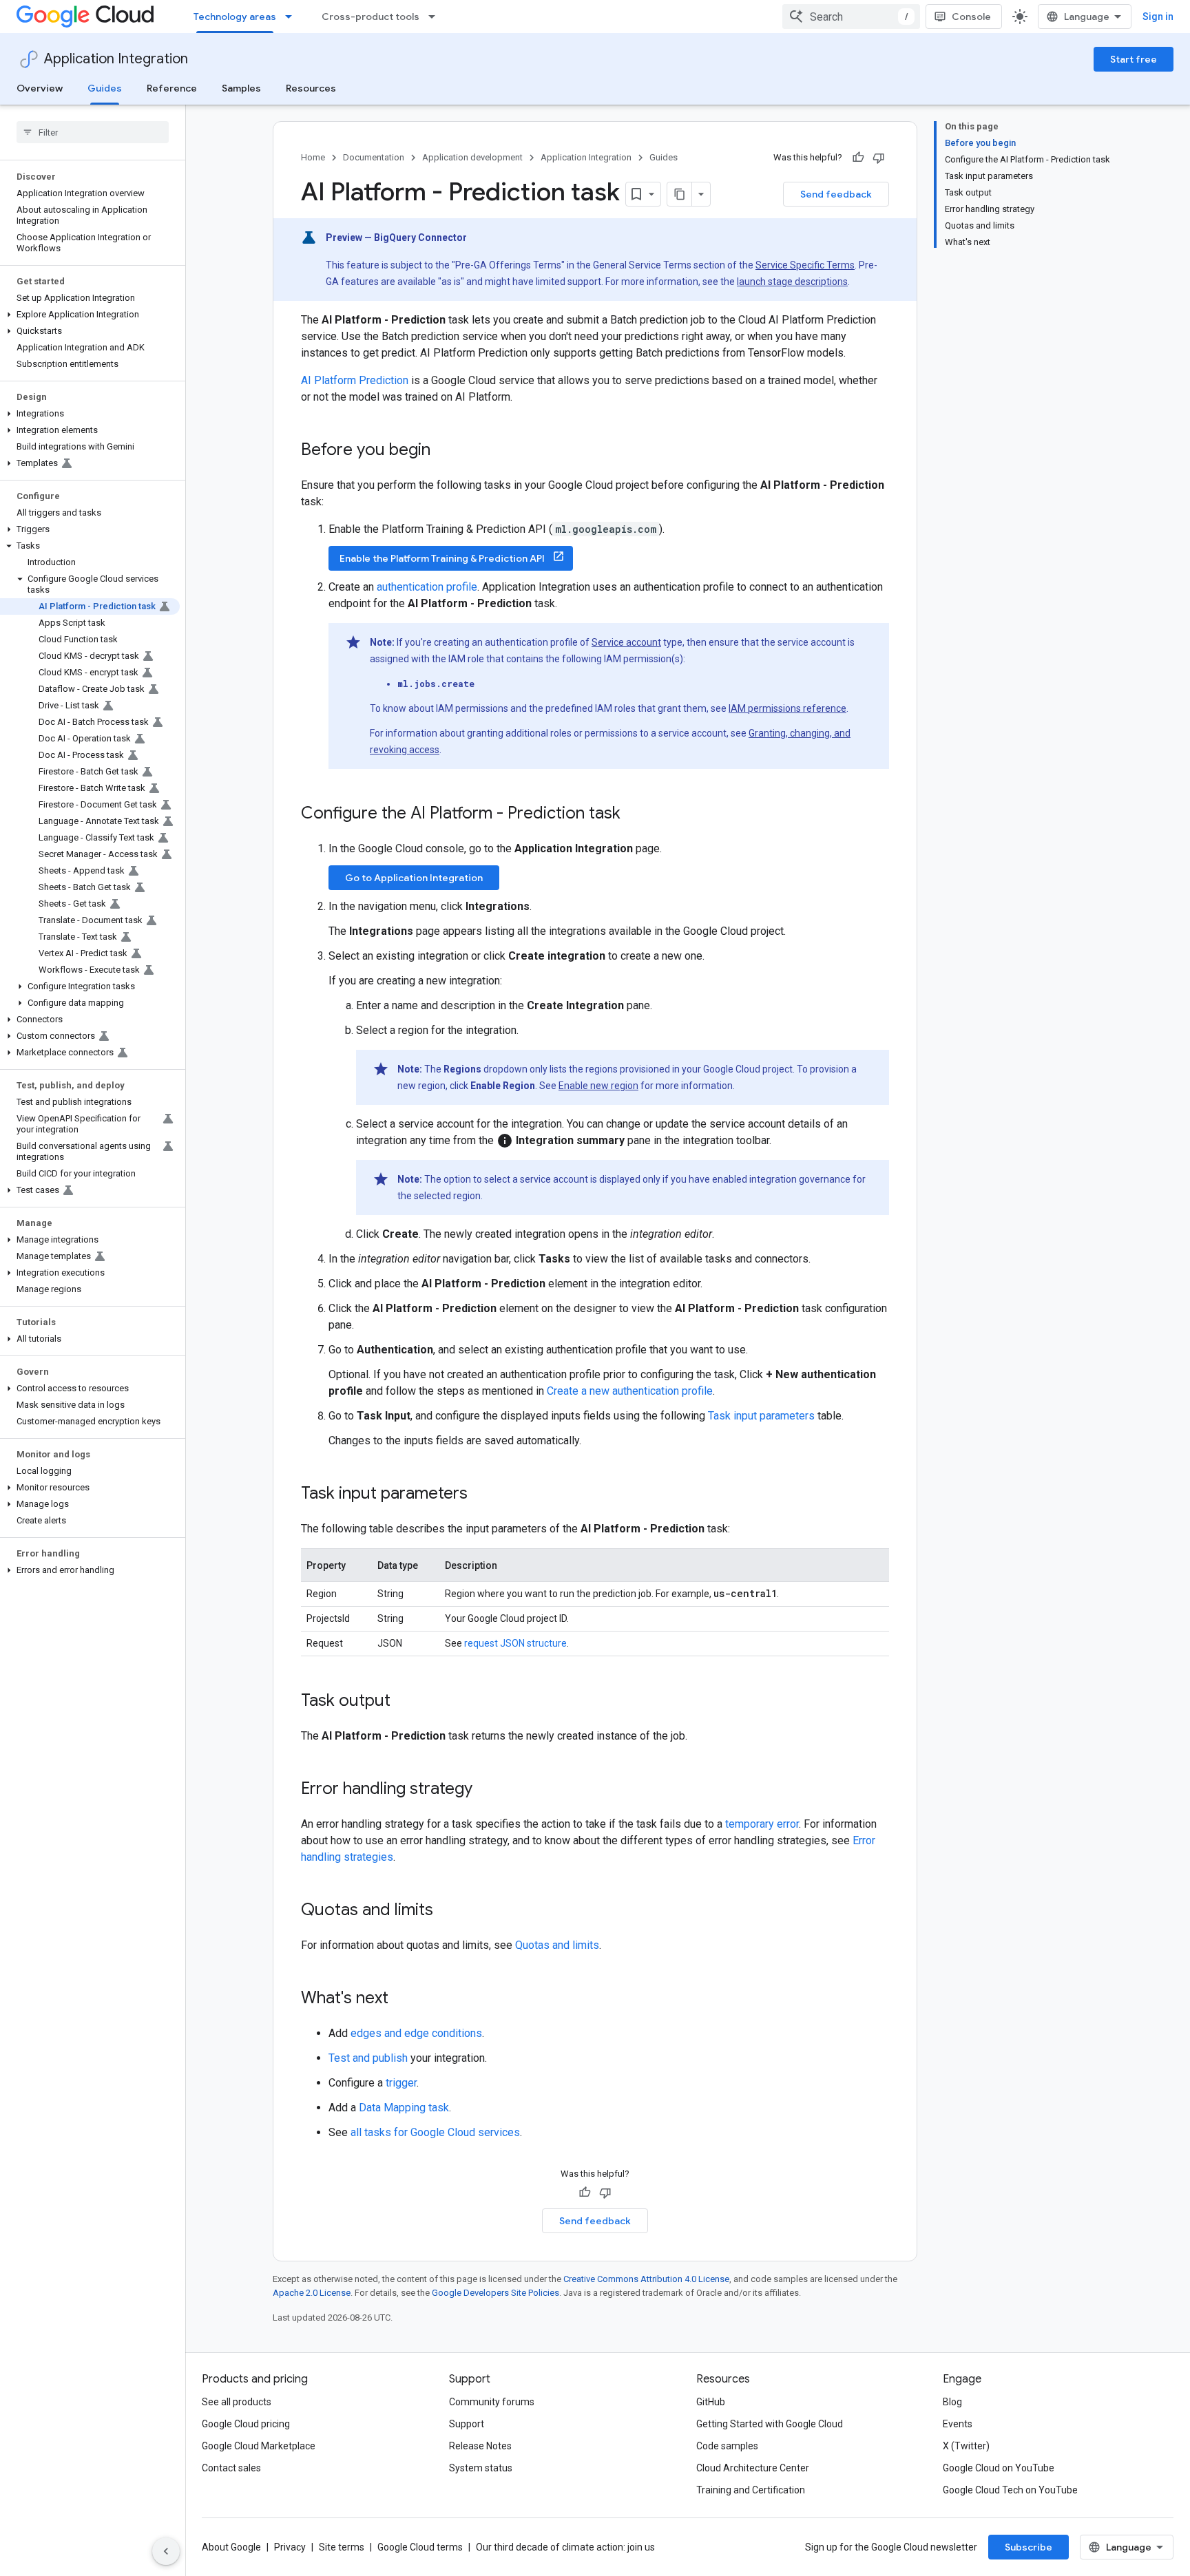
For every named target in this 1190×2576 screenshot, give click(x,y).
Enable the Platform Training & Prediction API (443, 558)
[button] (90, 315)
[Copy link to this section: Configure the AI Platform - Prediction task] (634, 814)
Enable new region (598, 1086)
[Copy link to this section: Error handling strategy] (486, 1790)
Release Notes (480, 2446)
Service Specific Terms (805, 265)
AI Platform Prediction (355, 380)
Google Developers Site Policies (495, 2293)
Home (313, 157)
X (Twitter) (966, 2446)
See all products (237, 2402)
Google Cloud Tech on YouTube (1010, 2490)
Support (467, 2424)
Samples (241, 88)
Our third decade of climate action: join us (565, 2547)
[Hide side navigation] (166, 2551)
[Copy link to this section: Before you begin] (444, 451)
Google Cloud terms (420, 2547)
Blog (952, 2402)
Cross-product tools (370, 17)
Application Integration (116, 59)
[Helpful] (858, 158)
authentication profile (427, 587)
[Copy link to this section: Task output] (404, 1702)
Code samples (727, 2446)
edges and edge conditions (416, 2033)
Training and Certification (751, 2490)
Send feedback (836, 194)
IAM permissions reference (787, 708)
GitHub (711, 2402)
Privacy (290, 2547)
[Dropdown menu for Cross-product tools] (436, 17)
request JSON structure (515, 1643)
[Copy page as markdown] (680, 194)
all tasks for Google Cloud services (435, 2132)
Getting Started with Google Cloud (770, 2424)
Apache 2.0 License (312, 2293)
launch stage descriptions (792, 282)
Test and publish (368, 2058)
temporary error (762, 1824)
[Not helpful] (879, 158)
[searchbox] (93, 132)
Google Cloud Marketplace (259, 2446)
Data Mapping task (404, 2108)
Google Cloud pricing (246, 2424)
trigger (401, 2083)
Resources (311, 88)
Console (971, 17)
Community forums (492, 2402)
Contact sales (231, 2468)
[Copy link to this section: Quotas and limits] (447, 1911)
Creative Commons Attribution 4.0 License (646, 2279)
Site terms (342, 2547)
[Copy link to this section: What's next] (402, 1999)
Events (958, 2424)
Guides (105, 88)
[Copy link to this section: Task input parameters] (481, 1495)
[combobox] (851, 17)
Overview (40, 88)
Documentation (374, 157)
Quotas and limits (557, 1945)
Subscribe (1029, 2547)
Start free (1134, 59)
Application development (472, 157)
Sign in (1158, 17)
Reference (172, 88)
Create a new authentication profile (630, 1391)
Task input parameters (761, 1416)
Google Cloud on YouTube (999, 2468)
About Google (231, 2547)
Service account (626, 642)
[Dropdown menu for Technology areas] (293, 17)
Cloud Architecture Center (753, 2468)
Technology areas (235, 17)
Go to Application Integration (414, 878)
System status (481, 2468)
